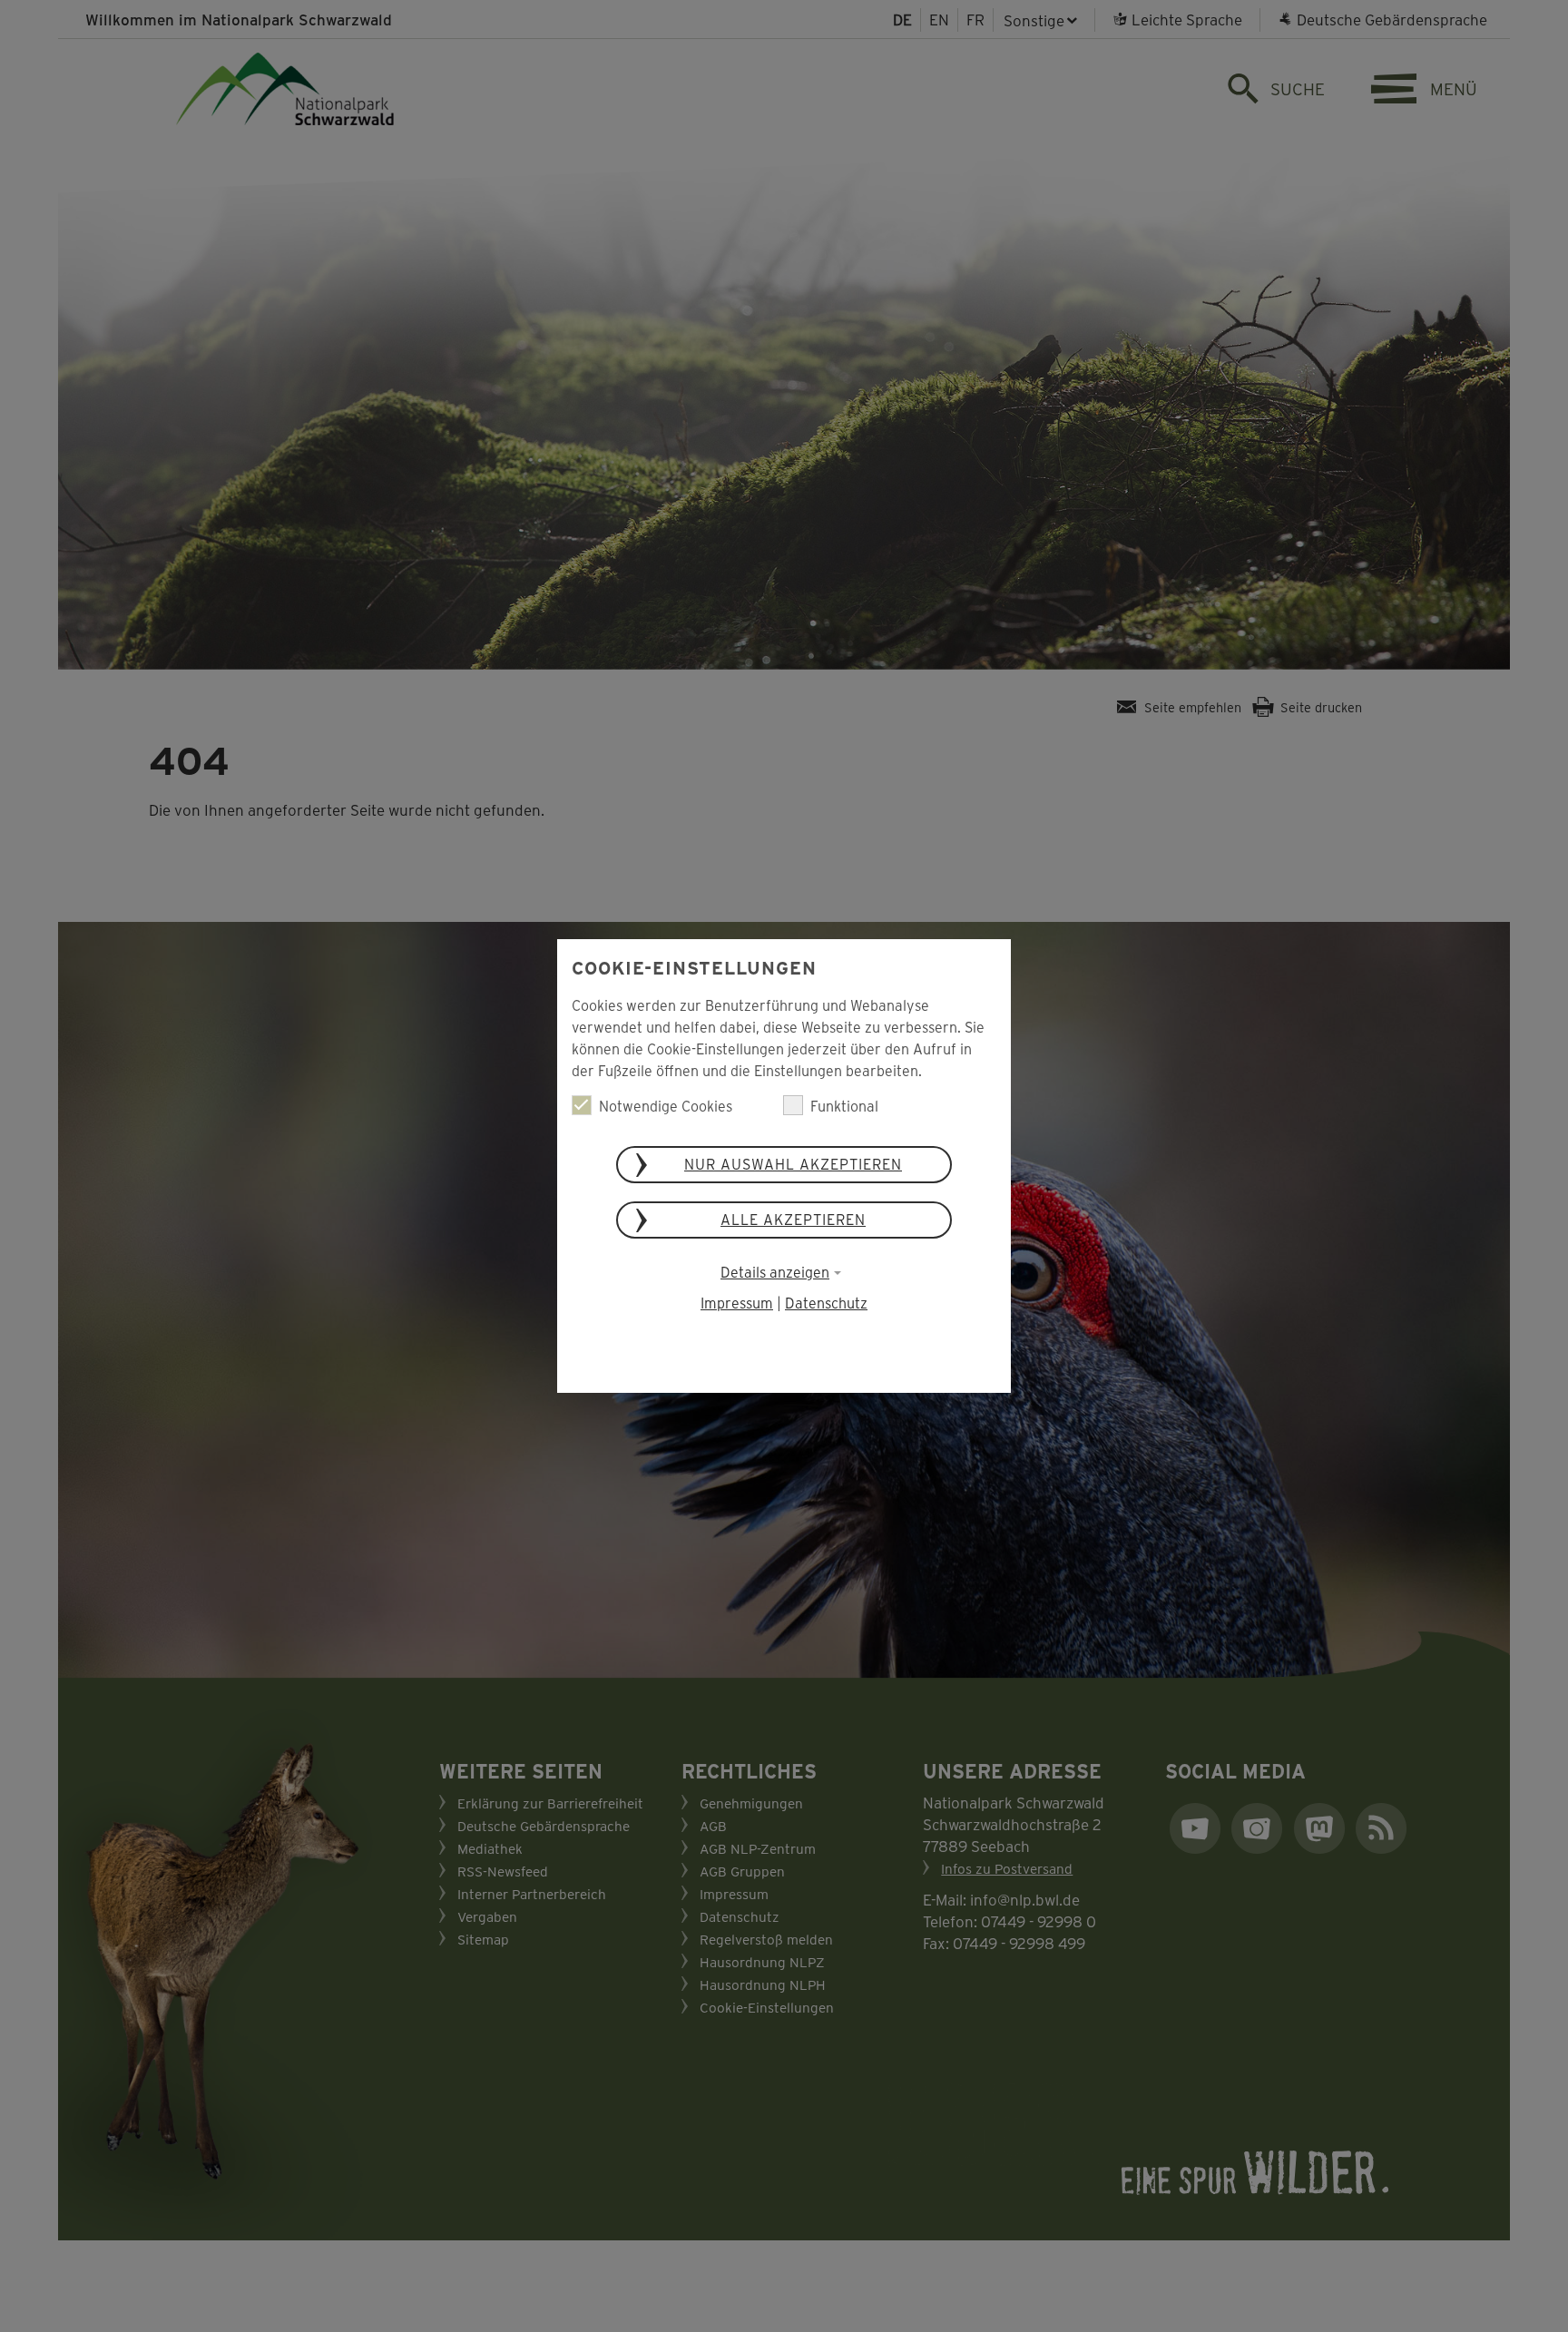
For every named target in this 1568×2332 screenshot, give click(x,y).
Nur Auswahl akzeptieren (793, 1164)
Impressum (737, 1303)
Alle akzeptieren (793, 1219)
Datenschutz (826, 1303)
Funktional (844, 1106)
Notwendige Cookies (666, 1106)
